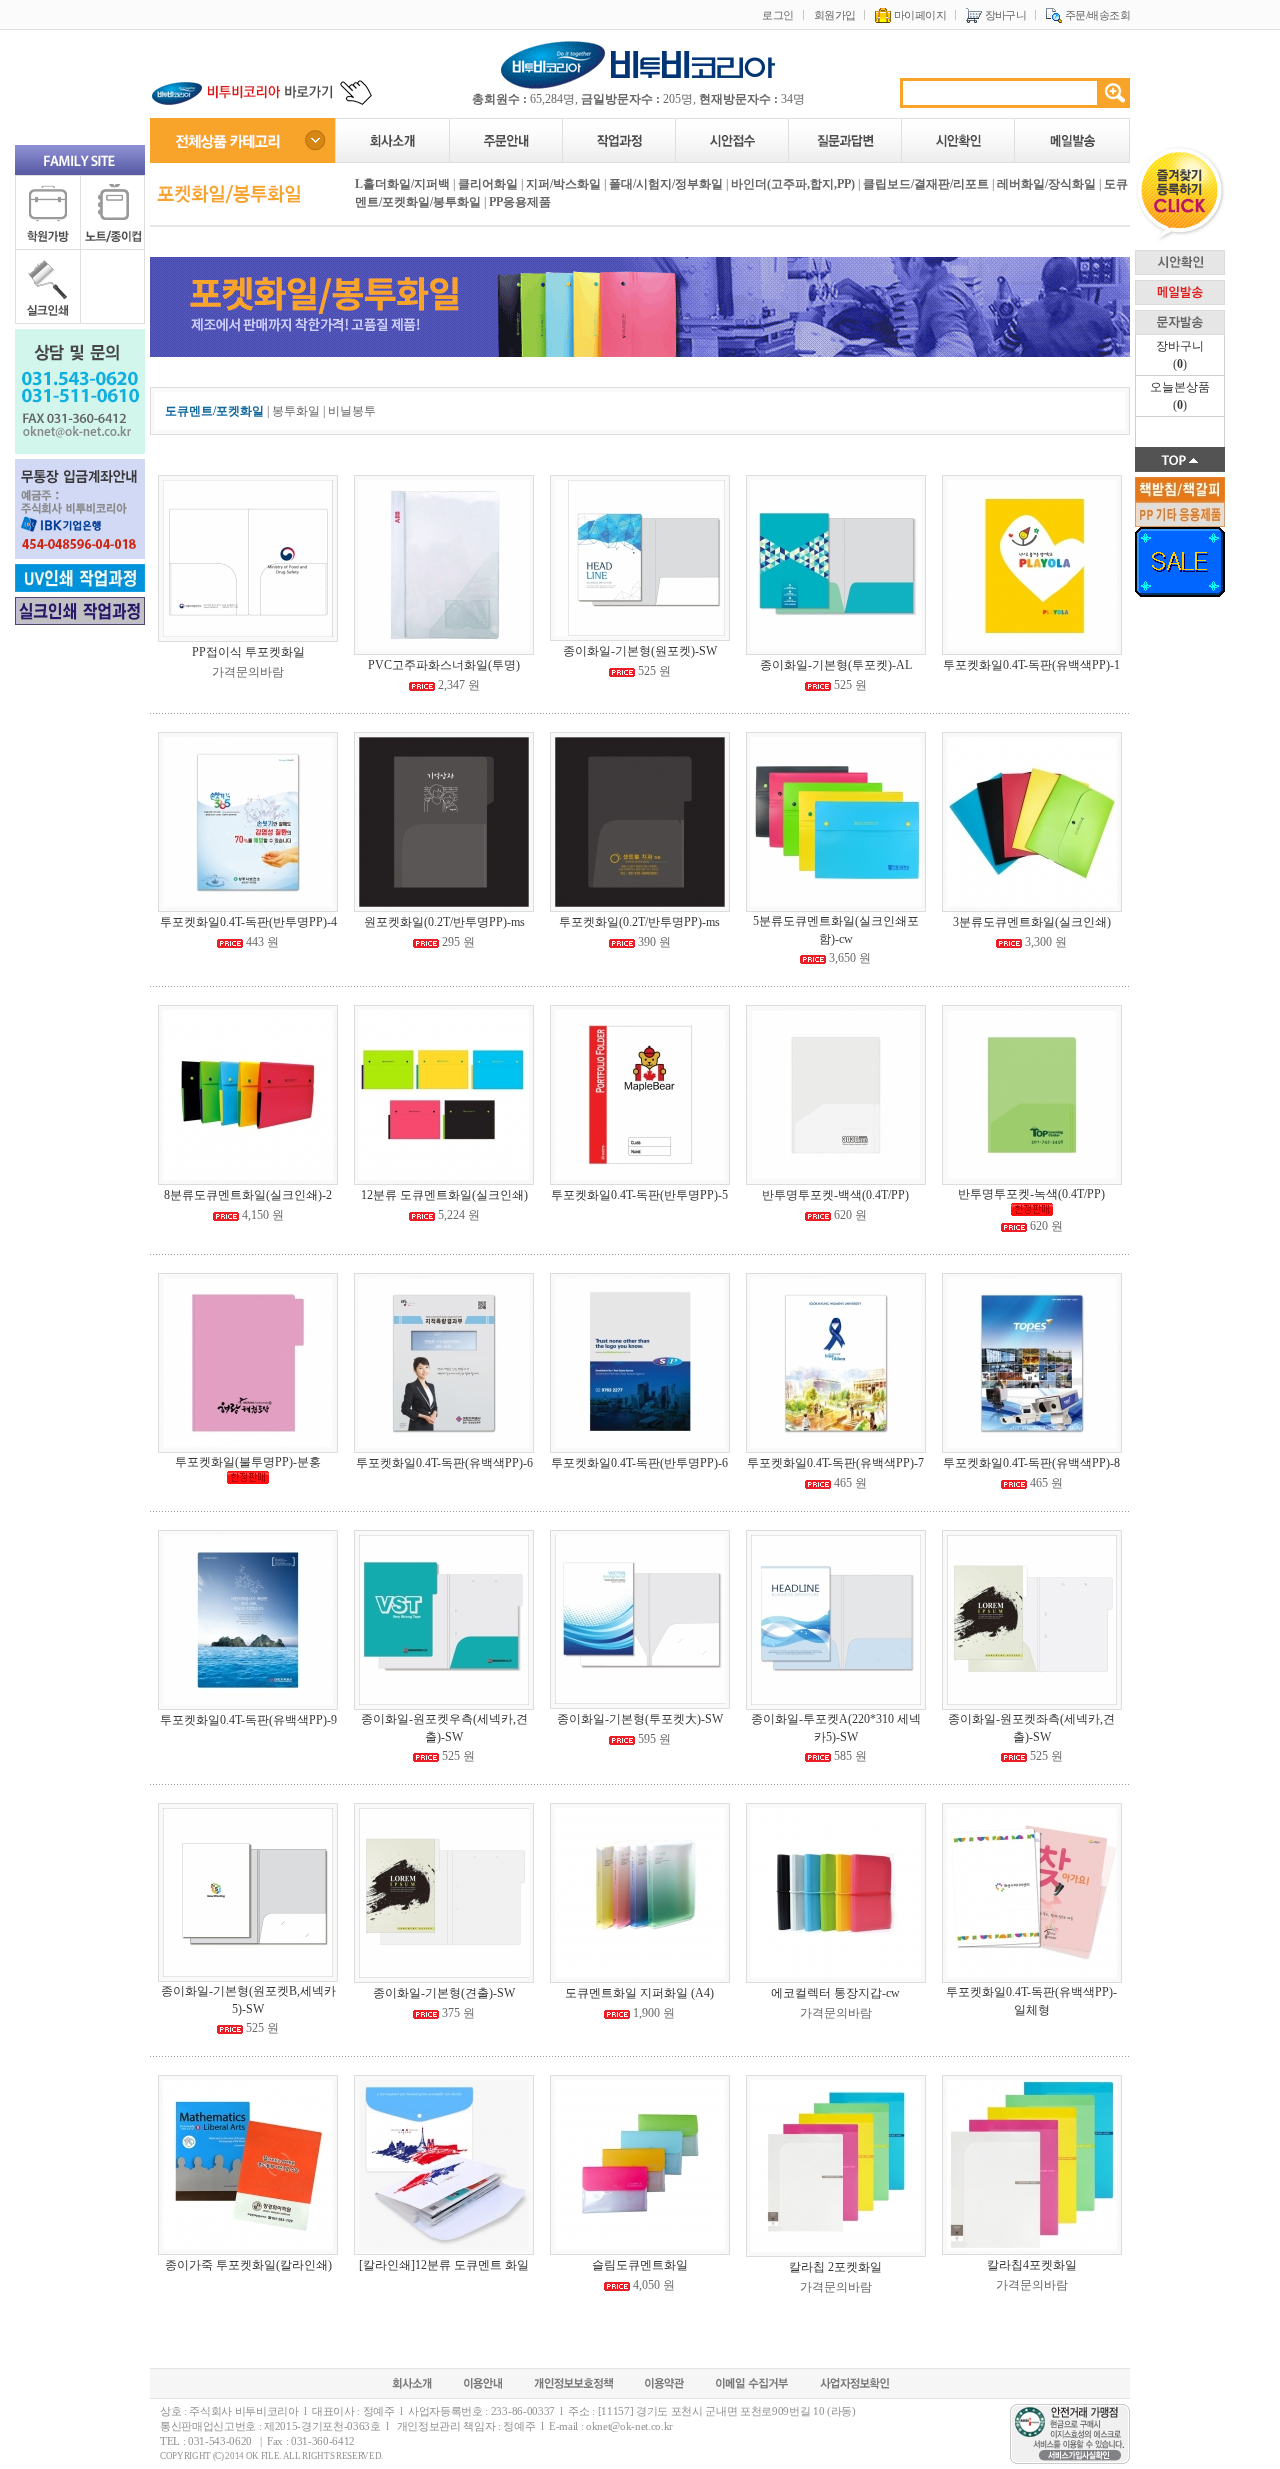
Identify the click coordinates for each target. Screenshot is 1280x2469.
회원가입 (835, 15)
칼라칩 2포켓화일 (835, 2267)
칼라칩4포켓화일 (1032, 2265)
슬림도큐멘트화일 (640, 2265)
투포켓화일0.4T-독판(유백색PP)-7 (835, 1463)
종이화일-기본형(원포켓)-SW (640, 651)
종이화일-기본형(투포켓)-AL (836, 665)
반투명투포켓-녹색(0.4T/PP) (1031, 1194)
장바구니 (1004, 15)
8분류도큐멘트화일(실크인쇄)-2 (248, 1195)
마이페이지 (918, 15)
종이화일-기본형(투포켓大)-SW (640, 1719)
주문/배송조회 (1096, 15)
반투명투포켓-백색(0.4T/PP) (835, 1195)
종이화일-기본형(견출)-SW (444, 1993)
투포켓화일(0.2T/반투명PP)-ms (639, 922)
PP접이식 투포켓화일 (248, 652)
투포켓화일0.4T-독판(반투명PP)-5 (639, 1195)
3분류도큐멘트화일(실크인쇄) (1032, 922)
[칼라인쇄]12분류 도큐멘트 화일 (444, 2265)
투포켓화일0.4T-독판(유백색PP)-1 (1031, 665)
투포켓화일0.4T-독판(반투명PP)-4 (248, 922)
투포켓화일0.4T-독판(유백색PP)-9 (248, 1720)
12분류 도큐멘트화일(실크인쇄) (444, 1195)
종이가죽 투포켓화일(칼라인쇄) (248, 2265)
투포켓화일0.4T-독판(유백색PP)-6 (444, 1463)
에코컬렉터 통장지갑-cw (835, 1993)
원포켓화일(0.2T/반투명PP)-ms (444, 922)
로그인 (777, 15)
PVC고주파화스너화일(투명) (444, 665)
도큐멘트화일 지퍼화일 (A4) (639, 1993)
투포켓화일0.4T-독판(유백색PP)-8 (1031, 1463)
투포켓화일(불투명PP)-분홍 (248, 1462)
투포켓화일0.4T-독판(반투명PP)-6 (639, 1463)
